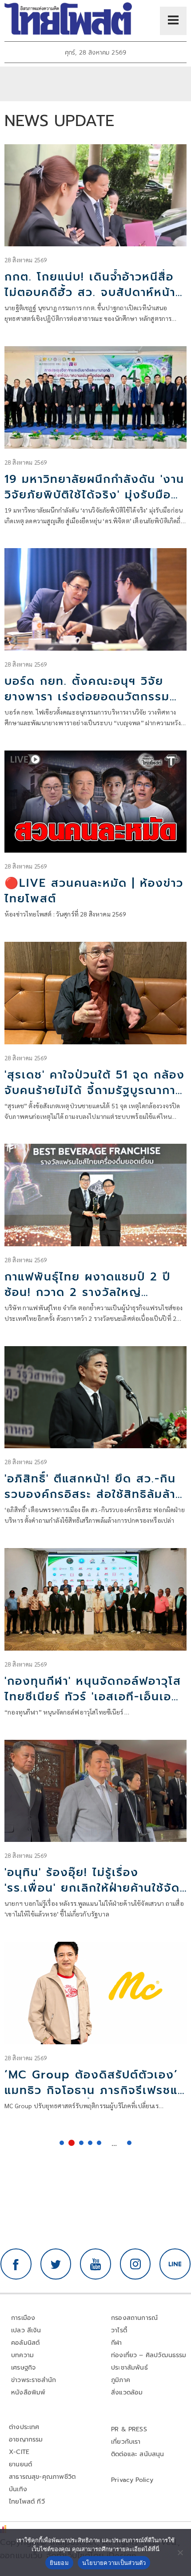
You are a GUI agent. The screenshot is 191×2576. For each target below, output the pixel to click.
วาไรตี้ (119, 2330)
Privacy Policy (132, 2480)
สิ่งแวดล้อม (127, 2392)
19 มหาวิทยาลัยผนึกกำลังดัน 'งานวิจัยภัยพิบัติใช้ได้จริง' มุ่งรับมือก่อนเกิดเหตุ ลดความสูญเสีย (94, 495)
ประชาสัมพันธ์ (129, 2368)
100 (129, 2143)
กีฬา (117, 2343)
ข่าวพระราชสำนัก (34, 2380)
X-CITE (19, 2452)
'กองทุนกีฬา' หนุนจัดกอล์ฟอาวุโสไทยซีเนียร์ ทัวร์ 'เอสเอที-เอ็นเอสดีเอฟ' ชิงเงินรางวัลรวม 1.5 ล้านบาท (93, 1705)
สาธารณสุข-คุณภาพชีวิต (42, 2477)
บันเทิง (18, 2489)
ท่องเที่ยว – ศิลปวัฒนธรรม (149, 2355)
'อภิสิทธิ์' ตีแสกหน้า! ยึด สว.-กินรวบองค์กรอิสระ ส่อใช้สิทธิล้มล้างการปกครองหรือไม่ (94, 1494)
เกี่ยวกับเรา (126, 2442)
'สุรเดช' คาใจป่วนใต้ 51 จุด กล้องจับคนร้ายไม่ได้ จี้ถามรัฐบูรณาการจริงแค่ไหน (95, 1090)
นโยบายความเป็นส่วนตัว (114, 2563)
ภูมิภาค (121, 2380)
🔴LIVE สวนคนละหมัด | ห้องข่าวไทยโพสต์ (94, 891)
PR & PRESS (129, 2429)
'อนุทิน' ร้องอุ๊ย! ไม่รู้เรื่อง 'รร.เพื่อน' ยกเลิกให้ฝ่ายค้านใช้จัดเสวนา (92, 1888)
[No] (180, 2552)
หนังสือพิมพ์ (28, 2392)
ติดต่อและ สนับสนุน (138, 2454)
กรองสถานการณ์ (134, 2318)
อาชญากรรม (26, 2440)
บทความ (22, 2355)
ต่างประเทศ (24, 2427)
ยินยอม (59, 2563)
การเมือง (23, 2318)
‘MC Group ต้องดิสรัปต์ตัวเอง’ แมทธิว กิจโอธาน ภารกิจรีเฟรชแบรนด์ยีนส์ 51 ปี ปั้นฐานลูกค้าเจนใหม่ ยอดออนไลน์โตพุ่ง (95, 2098)
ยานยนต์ (20, 2464)
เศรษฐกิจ (23, 2368)
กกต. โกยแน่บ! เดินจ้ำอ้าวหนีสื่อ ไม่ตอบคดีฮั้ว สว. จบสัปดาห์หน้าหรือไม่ (90, 292)
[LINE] (175, 2264)
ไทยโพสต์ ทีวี (27, 2502)
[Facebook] (16, 2264)
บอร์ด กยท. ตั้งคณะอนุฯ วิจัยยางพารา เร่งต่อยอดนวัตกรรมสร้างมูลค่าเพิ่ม (87, 697)
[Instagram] (135, 2264)
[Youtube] (95, 2264)
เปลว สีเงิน (26, 2330)
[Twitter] (56, 2264)
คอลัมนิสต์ (25, 2343)
